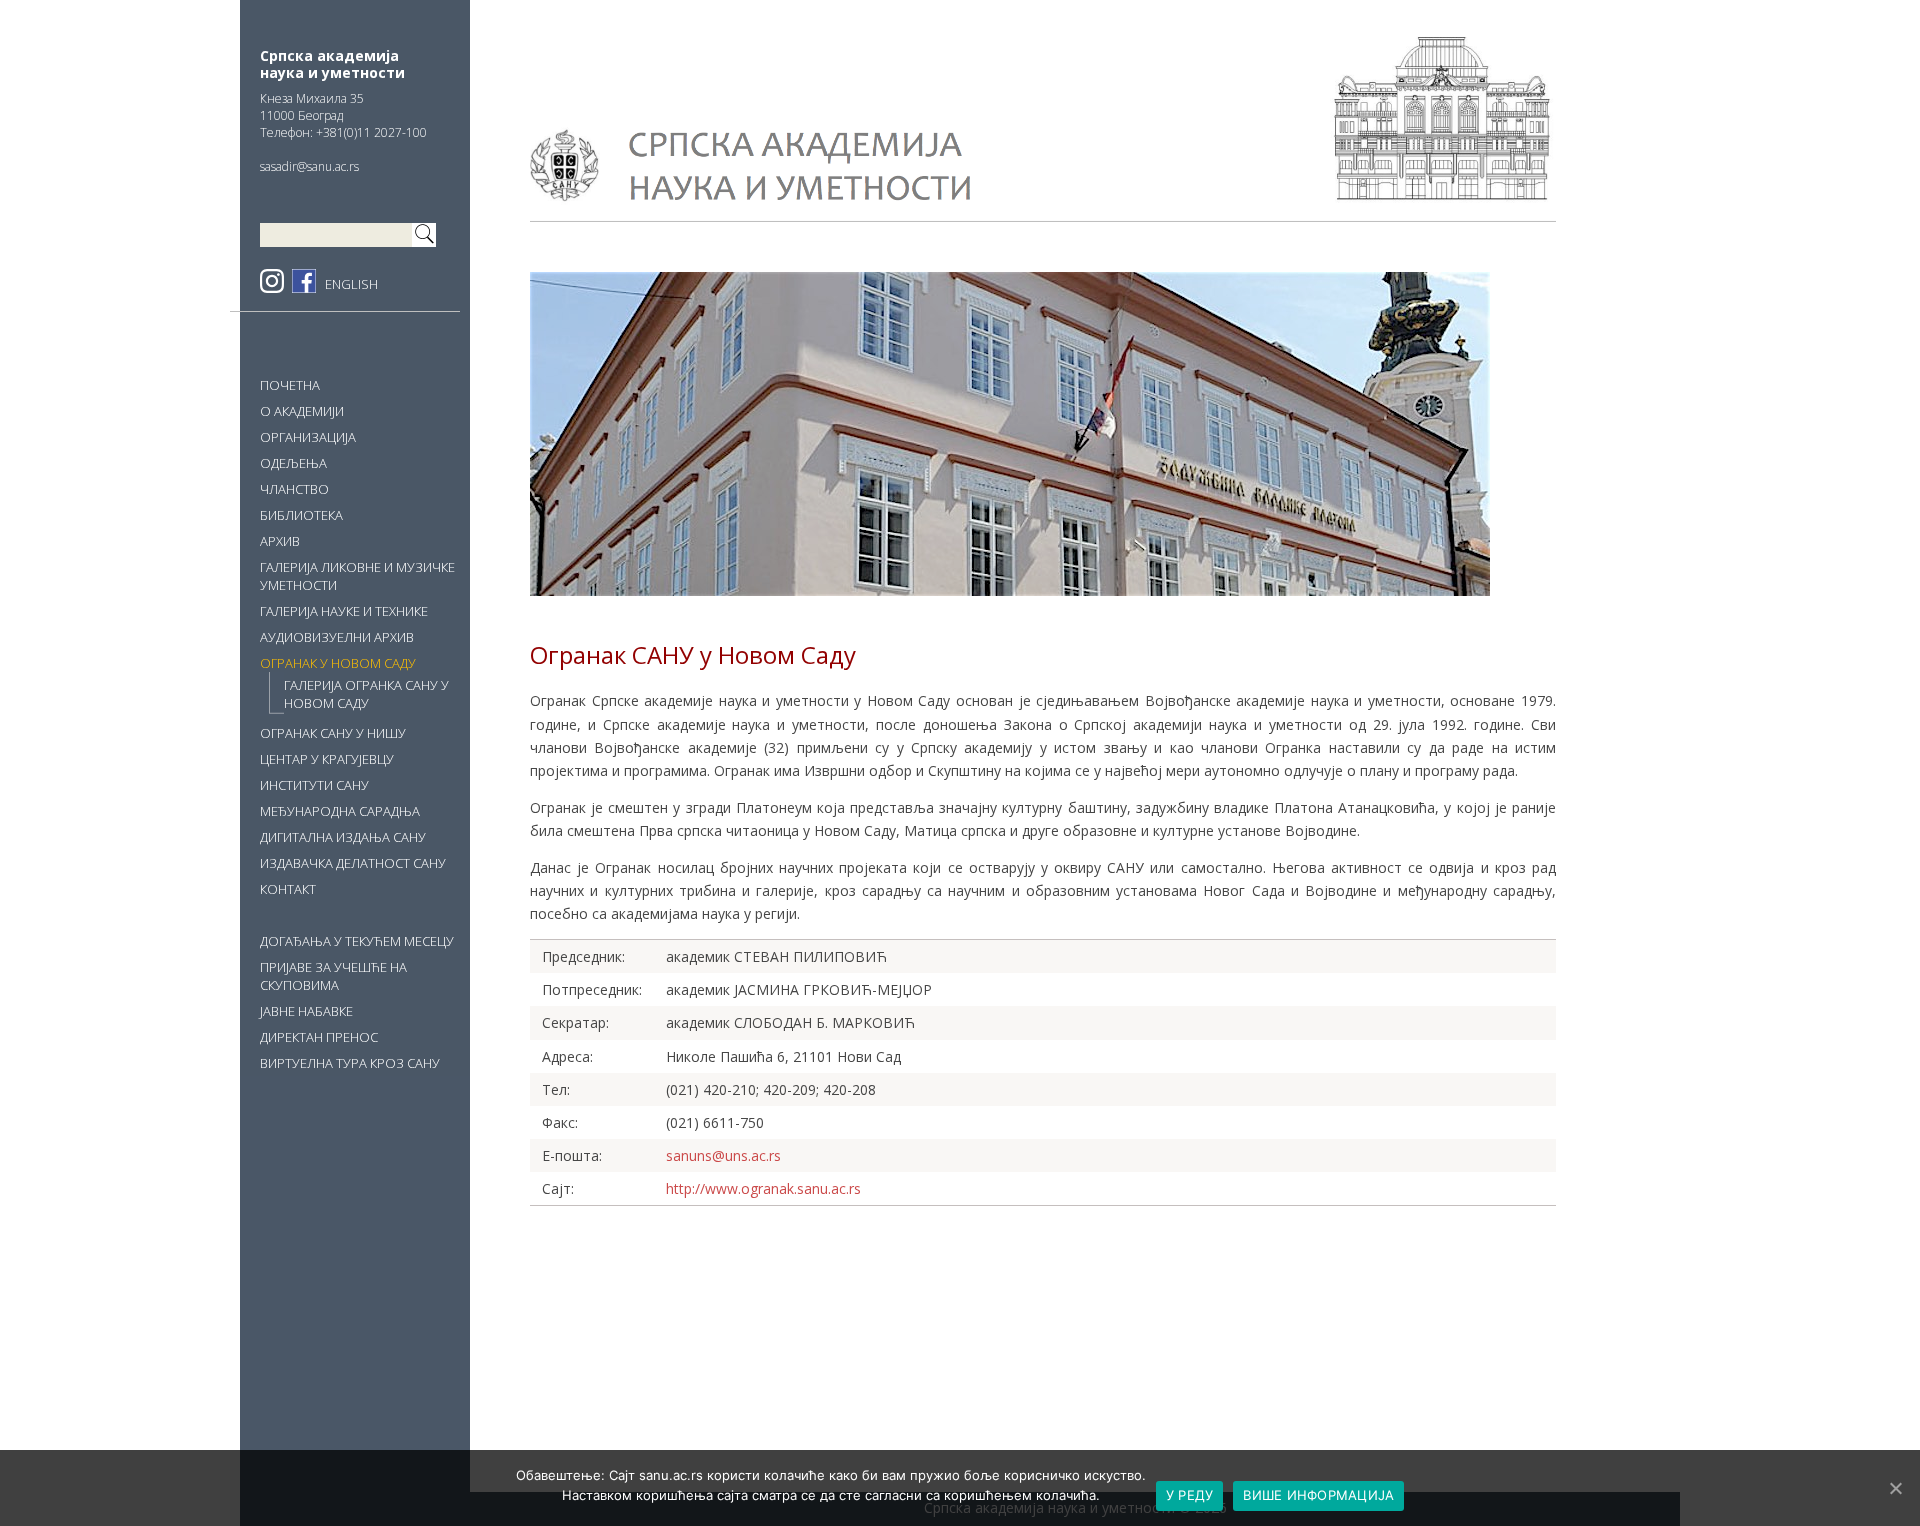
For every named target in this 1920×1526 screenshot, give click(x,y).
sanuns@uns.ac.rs (723, 1155)
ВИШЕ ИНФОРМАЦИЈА (1318, 1495)
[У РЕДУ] (1895, 1488)
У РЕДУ (1190, 1495)
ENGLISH (351, 284)
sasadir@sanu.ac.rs (309, 166)
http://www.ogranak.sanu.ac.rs (763, 1188)
